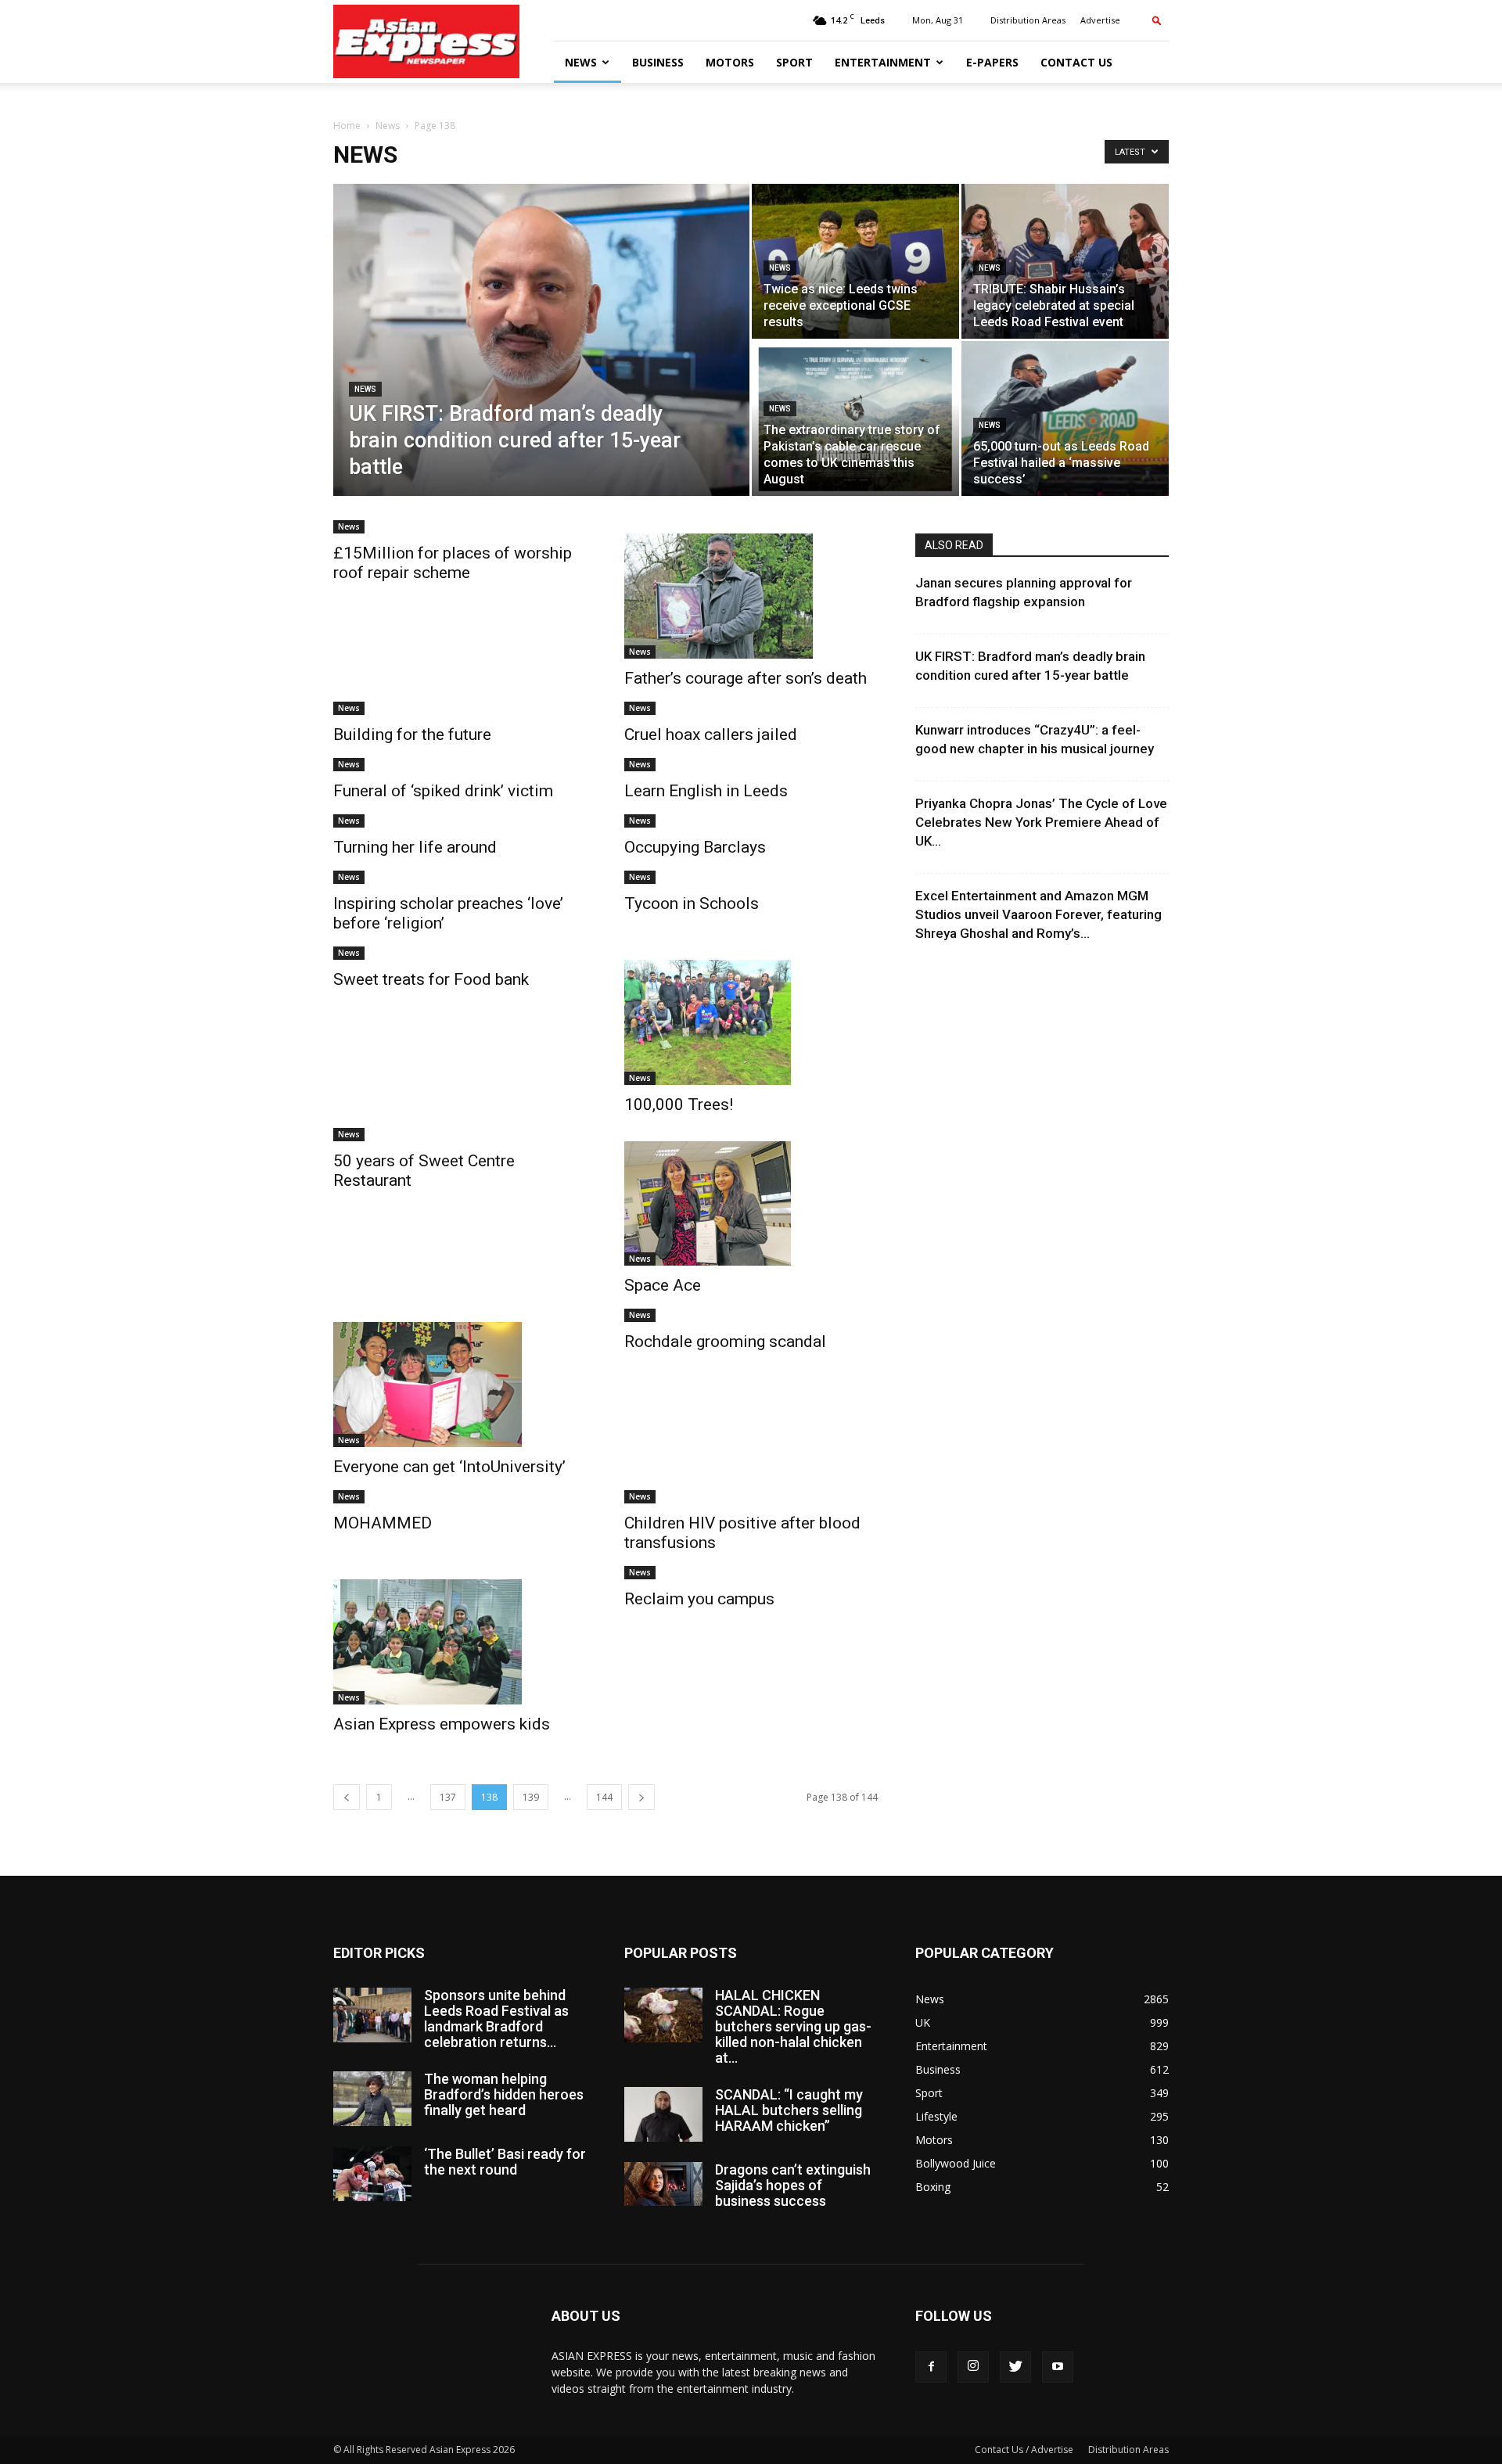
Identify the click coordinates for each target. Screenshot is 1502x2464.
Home (347, 126)
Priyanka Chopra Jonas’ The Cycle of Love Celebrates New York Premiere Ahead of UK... (1041, 822)
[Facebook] (931, 2367)
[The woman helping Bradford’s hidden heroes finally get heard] (372, 2099)
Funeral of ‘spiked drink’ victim (443, 791)
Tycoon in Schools (692, 903)
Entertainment (883, 62)
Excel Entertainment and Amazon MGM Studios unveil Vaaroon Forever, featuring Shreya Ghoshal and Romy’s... (1038, 914)
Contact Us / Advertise (1024, 2450)
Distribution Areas (1028, 20)
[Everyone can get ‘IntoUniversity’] (460, 1385)
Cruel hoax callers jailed (711, 735)
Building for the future (412, 735)
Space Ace (663, 1285)
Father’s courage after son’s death (746, 678)
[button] (1157, 20)
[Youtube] (1058, 2367)
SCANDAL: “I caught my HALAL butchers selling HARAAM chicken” (789, 2110)
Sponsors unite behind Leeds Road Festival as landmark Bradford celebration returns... (496, 2019)
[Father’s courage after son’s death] (751, 596)
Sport (794, 62)
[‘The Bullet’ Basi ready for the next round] (372, 2174)
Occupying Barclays (695, 847)
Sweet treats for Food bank (431, 979)
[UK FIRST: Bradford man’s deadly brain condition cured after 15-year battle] (541, 365)
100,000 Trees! (679, 1104)
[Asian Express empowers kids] (460, 1642)
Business (658, 62)
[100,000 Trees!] (751, 1022)
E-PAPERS (992, 62)
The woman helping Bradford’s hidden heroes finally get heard (504, 2094)
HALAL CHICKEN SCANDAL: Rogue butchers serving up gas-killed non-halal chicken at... (793, 2026)
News (581, 62)
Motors (730, 62)
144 (604, 1797)
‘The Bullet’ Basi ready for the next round (505, 2162)
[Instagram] (973, 2367)
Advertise (1100, 20)
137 (448, 1797)
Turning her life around (415, 847)
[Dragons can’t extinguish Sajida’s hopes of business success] (663, 2184)
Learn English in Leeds (706, 791)
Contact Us (1076, 62)
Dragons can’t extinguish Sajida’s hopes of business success (793, 2185)
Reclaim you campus (699, 1599)
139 (531, 1797)
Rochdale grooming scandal (725, 1342)
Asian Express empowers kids (442, 1724)
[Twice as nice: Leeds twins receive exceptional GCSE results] (855, 261)
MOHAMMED (383, 1523)
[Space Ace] (751, 1204)
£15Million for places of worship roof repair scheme (453, 563)
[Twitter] (1015, 2367)
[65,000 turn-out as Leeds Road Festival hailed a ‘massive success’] (1065, 418)
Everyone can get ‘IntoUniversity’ (449, 1467)
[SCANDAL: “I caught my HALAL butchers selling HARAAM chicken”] (663, 2114)
